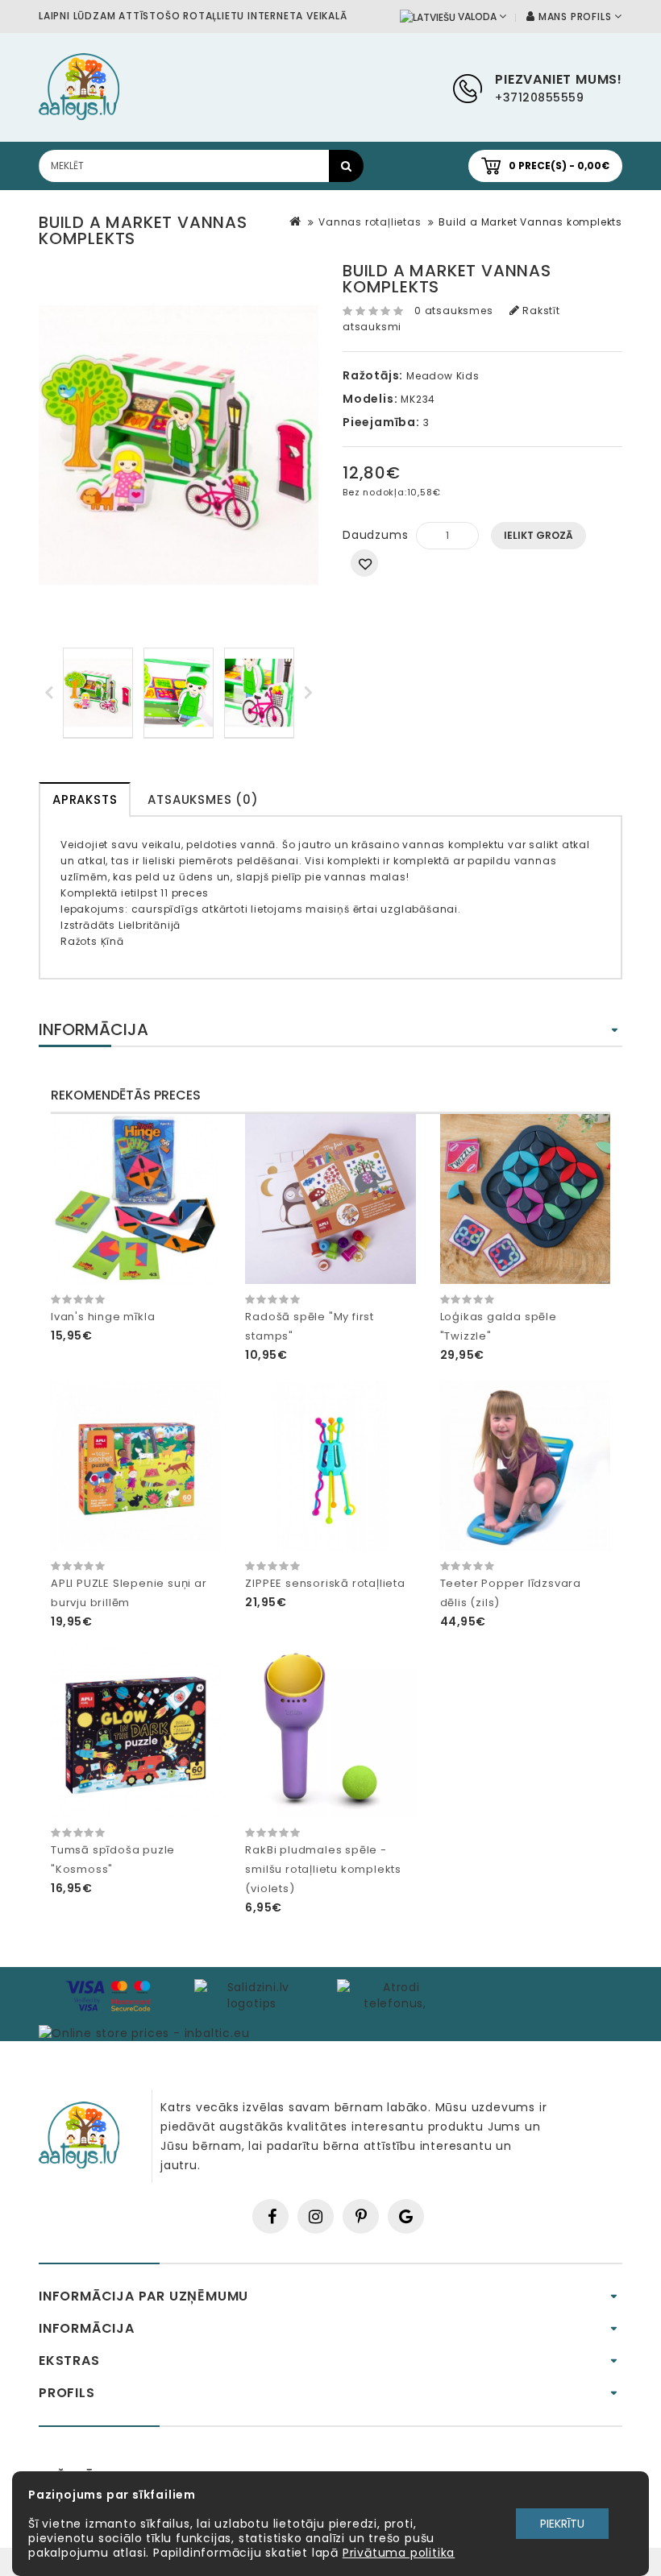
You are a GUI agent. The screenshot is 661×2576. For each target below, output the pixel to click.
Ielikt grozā (538, 535)
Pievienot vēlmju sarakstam (364, 563)
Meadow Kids (443, 376)
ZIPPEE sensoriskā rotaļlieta (325, 1583)
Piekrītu (562, 2524)
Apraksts (85, 799)
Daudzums (375, 535)
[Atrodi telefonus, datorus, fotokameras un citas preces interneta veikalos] (395, 1994)
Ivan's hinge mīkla (103, 1317)
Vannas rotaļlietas (370, 222)
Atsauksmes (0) (203, 799)
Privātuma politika (399, 2553)
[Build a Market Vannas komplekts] (98, 693)
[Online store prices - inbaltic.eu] (144, 2032)
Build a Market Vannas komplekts (530, 222)
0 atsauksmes (454, 311)
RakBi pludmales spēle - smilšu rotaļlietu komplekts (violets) (323, 1869)
